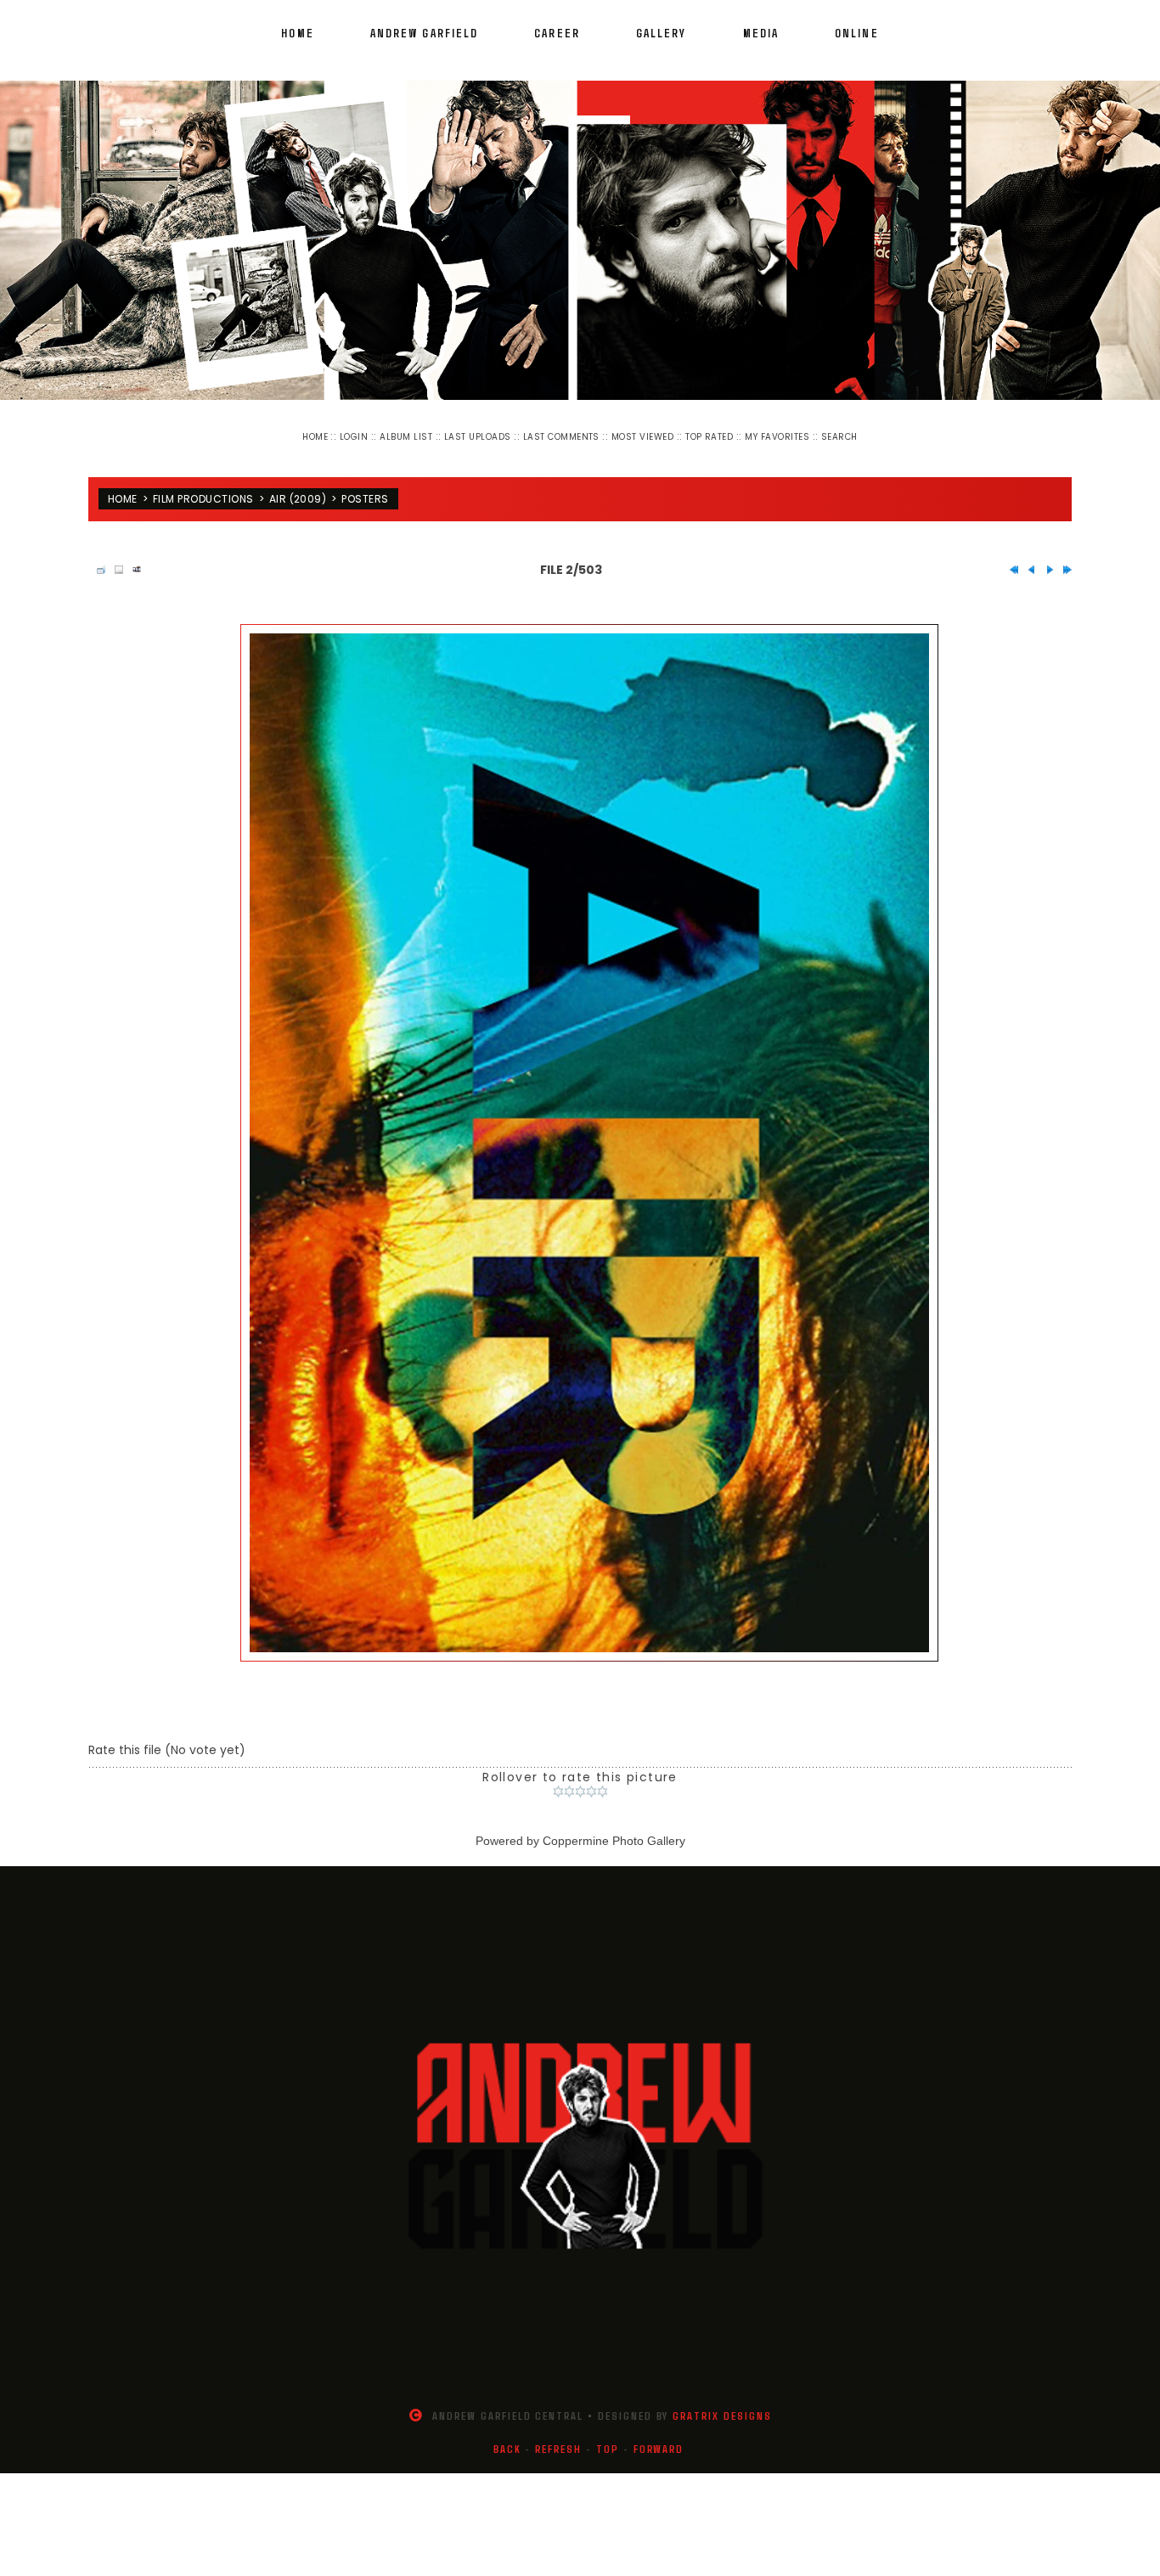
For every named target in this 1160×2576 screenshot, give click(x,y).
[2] (569, 1778)
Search (839, 437)
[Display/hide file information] (115, 556)
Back (507, 2435)
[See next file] (1045, 556)
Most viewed (642, 437)
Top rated (709, 437)
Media (761, 33)
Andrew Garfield (425, 33)
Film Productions (203, 492)
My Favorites (777, 437)
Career (557, 33)
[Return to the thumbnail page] (97, 556)
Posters (365, 492)
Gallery (662, 33)
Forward (659, 2435)
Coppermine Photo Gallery (614, 1827)
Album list (406, 437)
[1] (558, 1778)
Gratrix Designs (722, 2402)
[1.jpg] (589, 1129)
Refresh (558, 2435)
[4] (591, 1778)
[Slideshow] (132, 556)
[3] (580, 1778)
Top (608, 2435)
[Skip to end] (1063, 556)
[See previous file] (1028, 556)
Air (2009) (298, 492)
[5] (603, 1778)
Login (354, 437)
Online (857, 33)
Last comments (561, 437)
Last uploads (478, 437)
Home (297, 33)
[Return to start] (1010, 556)
